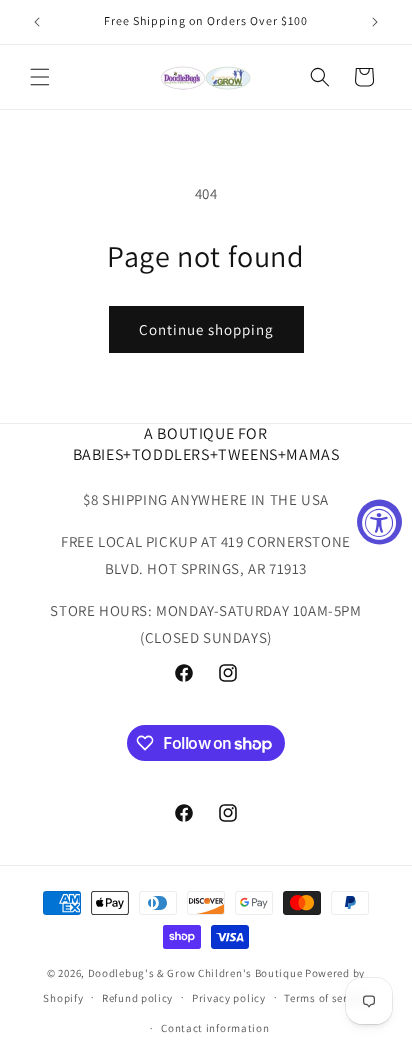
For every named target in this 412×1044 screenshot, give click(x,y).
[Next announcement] (375, 22)
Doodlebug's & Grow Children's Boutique (195, 973)
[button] (40, 77)
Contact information (215, 1028)
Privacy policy (229, 998)
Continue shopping (206, 329)
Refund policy (137, 998)
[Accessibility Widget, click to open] (379, 522)
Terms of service (326, 998)
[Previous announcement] (37, 22)
